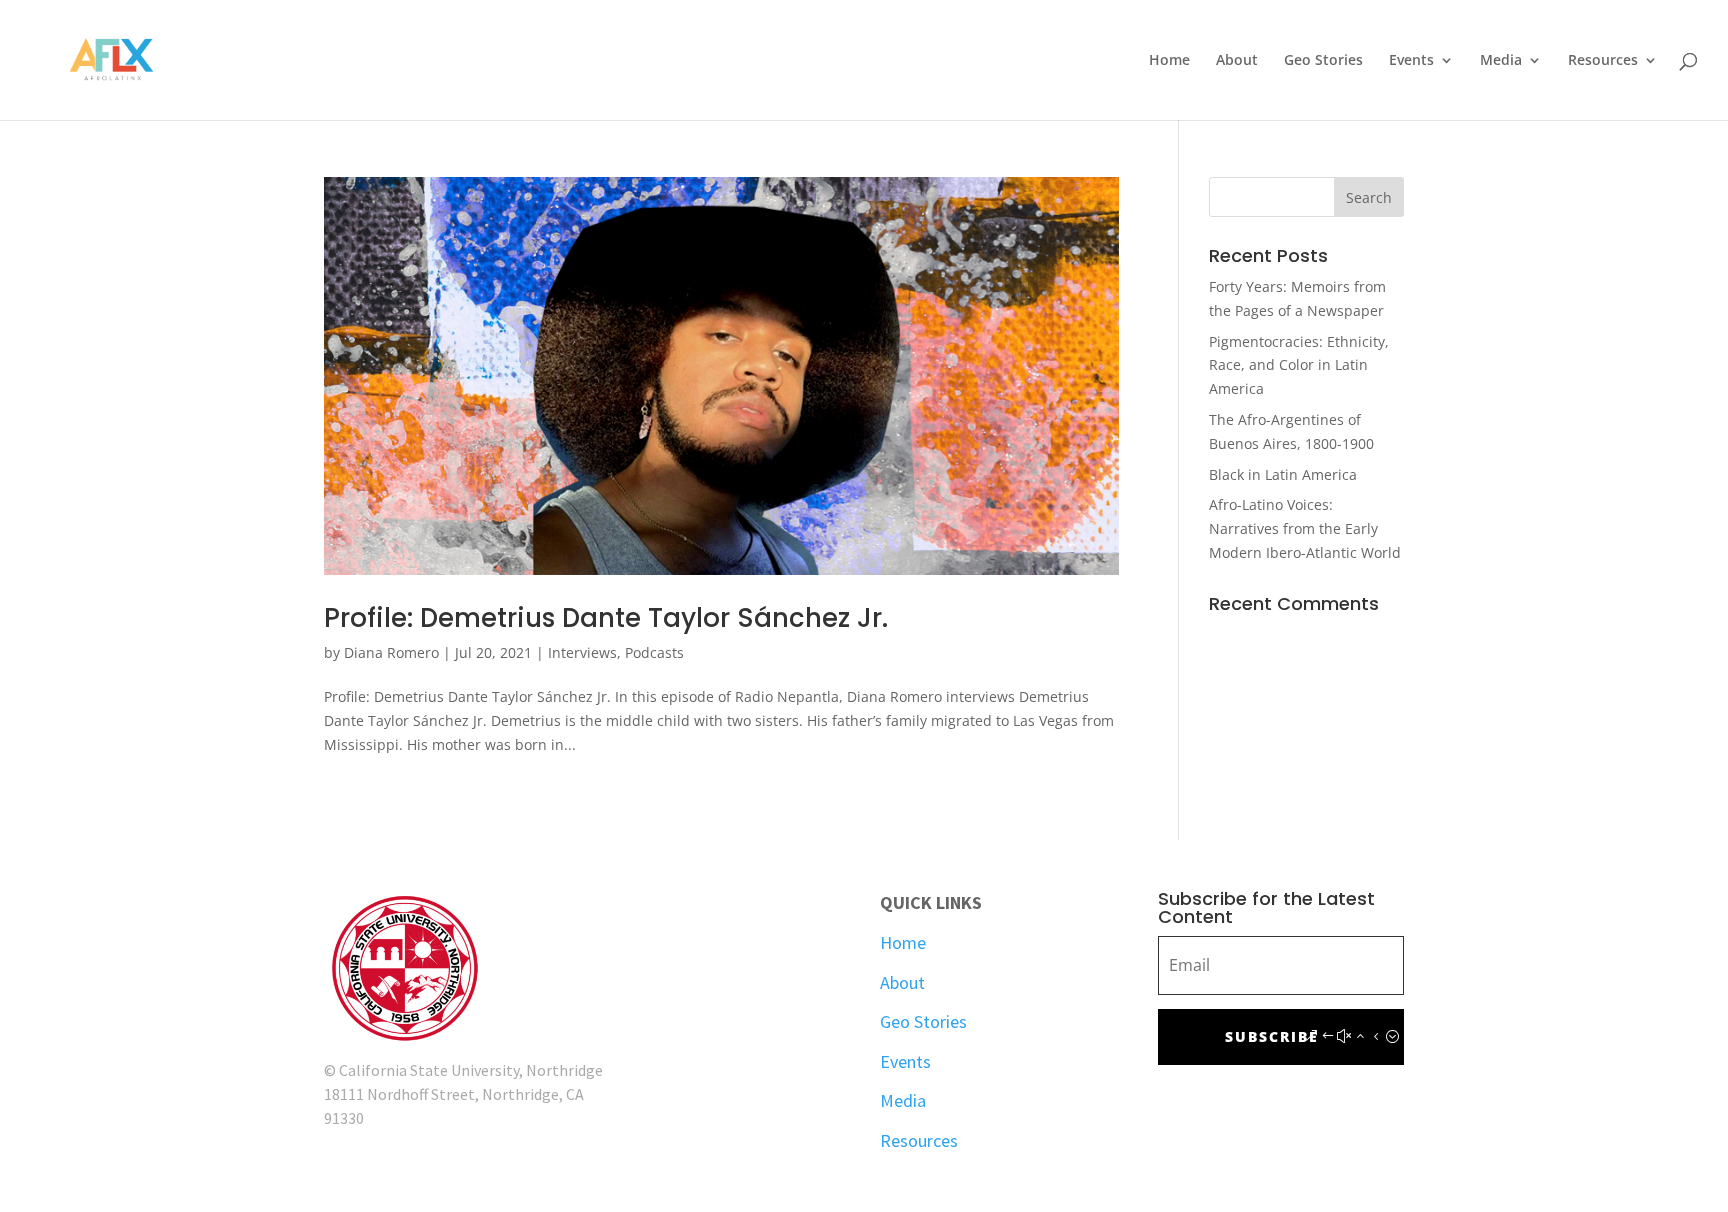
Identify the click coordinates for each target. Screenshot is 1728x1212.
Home (1169, 61)
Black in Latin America (1283, 474)
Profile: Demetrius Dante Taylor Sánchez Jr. (606, 618)
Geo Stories (1323, 61)
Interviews (582, 652)
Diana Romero (391, 652)
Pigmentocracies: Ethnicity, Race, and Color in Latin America (1299, 365)
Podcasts (654, 652)
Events (1411, 61)
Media (1501, 61)
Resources (1603, 61)
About (1237, 61)
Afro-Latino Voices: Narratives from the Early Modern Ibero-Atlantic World (1305, 528)
